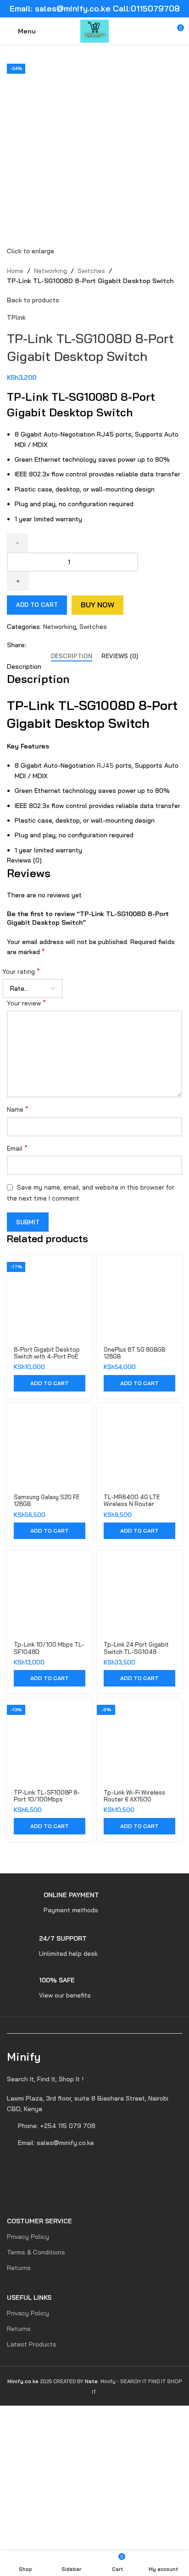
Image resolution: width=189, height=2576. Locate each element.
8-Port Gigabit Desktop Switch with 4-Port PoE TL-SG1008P (47, 1356)
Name (18, 1109)
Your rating (21, 971)
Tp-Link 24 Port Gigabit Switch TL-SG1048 (136, 1648)
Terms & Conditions (36, 2252)
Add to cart (37, 605)
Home (15, 271)
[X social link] (42, 645)
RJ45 (105, 765)
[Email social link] (53, 645)
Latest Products (32, 2344)
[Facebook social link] (31, 645)
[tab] (72, 656)
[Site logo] (95, 31)
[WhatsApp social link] (63, 645)
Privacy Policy (28, 2237)
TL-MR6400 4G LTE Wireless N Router (132, 1500)
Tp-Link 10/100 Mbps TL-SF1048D (49, 1648)
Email (17, 1148)
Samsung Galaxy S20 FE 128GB (47, 1500)
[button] (50, 1383)
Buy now (97, 605)
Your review (26, 1003)
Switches (91, 271)
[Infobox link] (53, 1903)
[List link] (94, 2104)
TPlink (16, 317)
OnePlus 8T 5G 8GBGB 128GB (134, 1353)
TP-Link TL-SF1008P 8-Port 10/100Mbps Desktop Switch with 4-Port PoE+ (47, 1803)
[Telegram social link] (74, 645)
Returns (19, 2268)
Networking (50, 271)
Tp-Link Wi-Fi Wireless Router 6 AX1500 (134, 1796)
